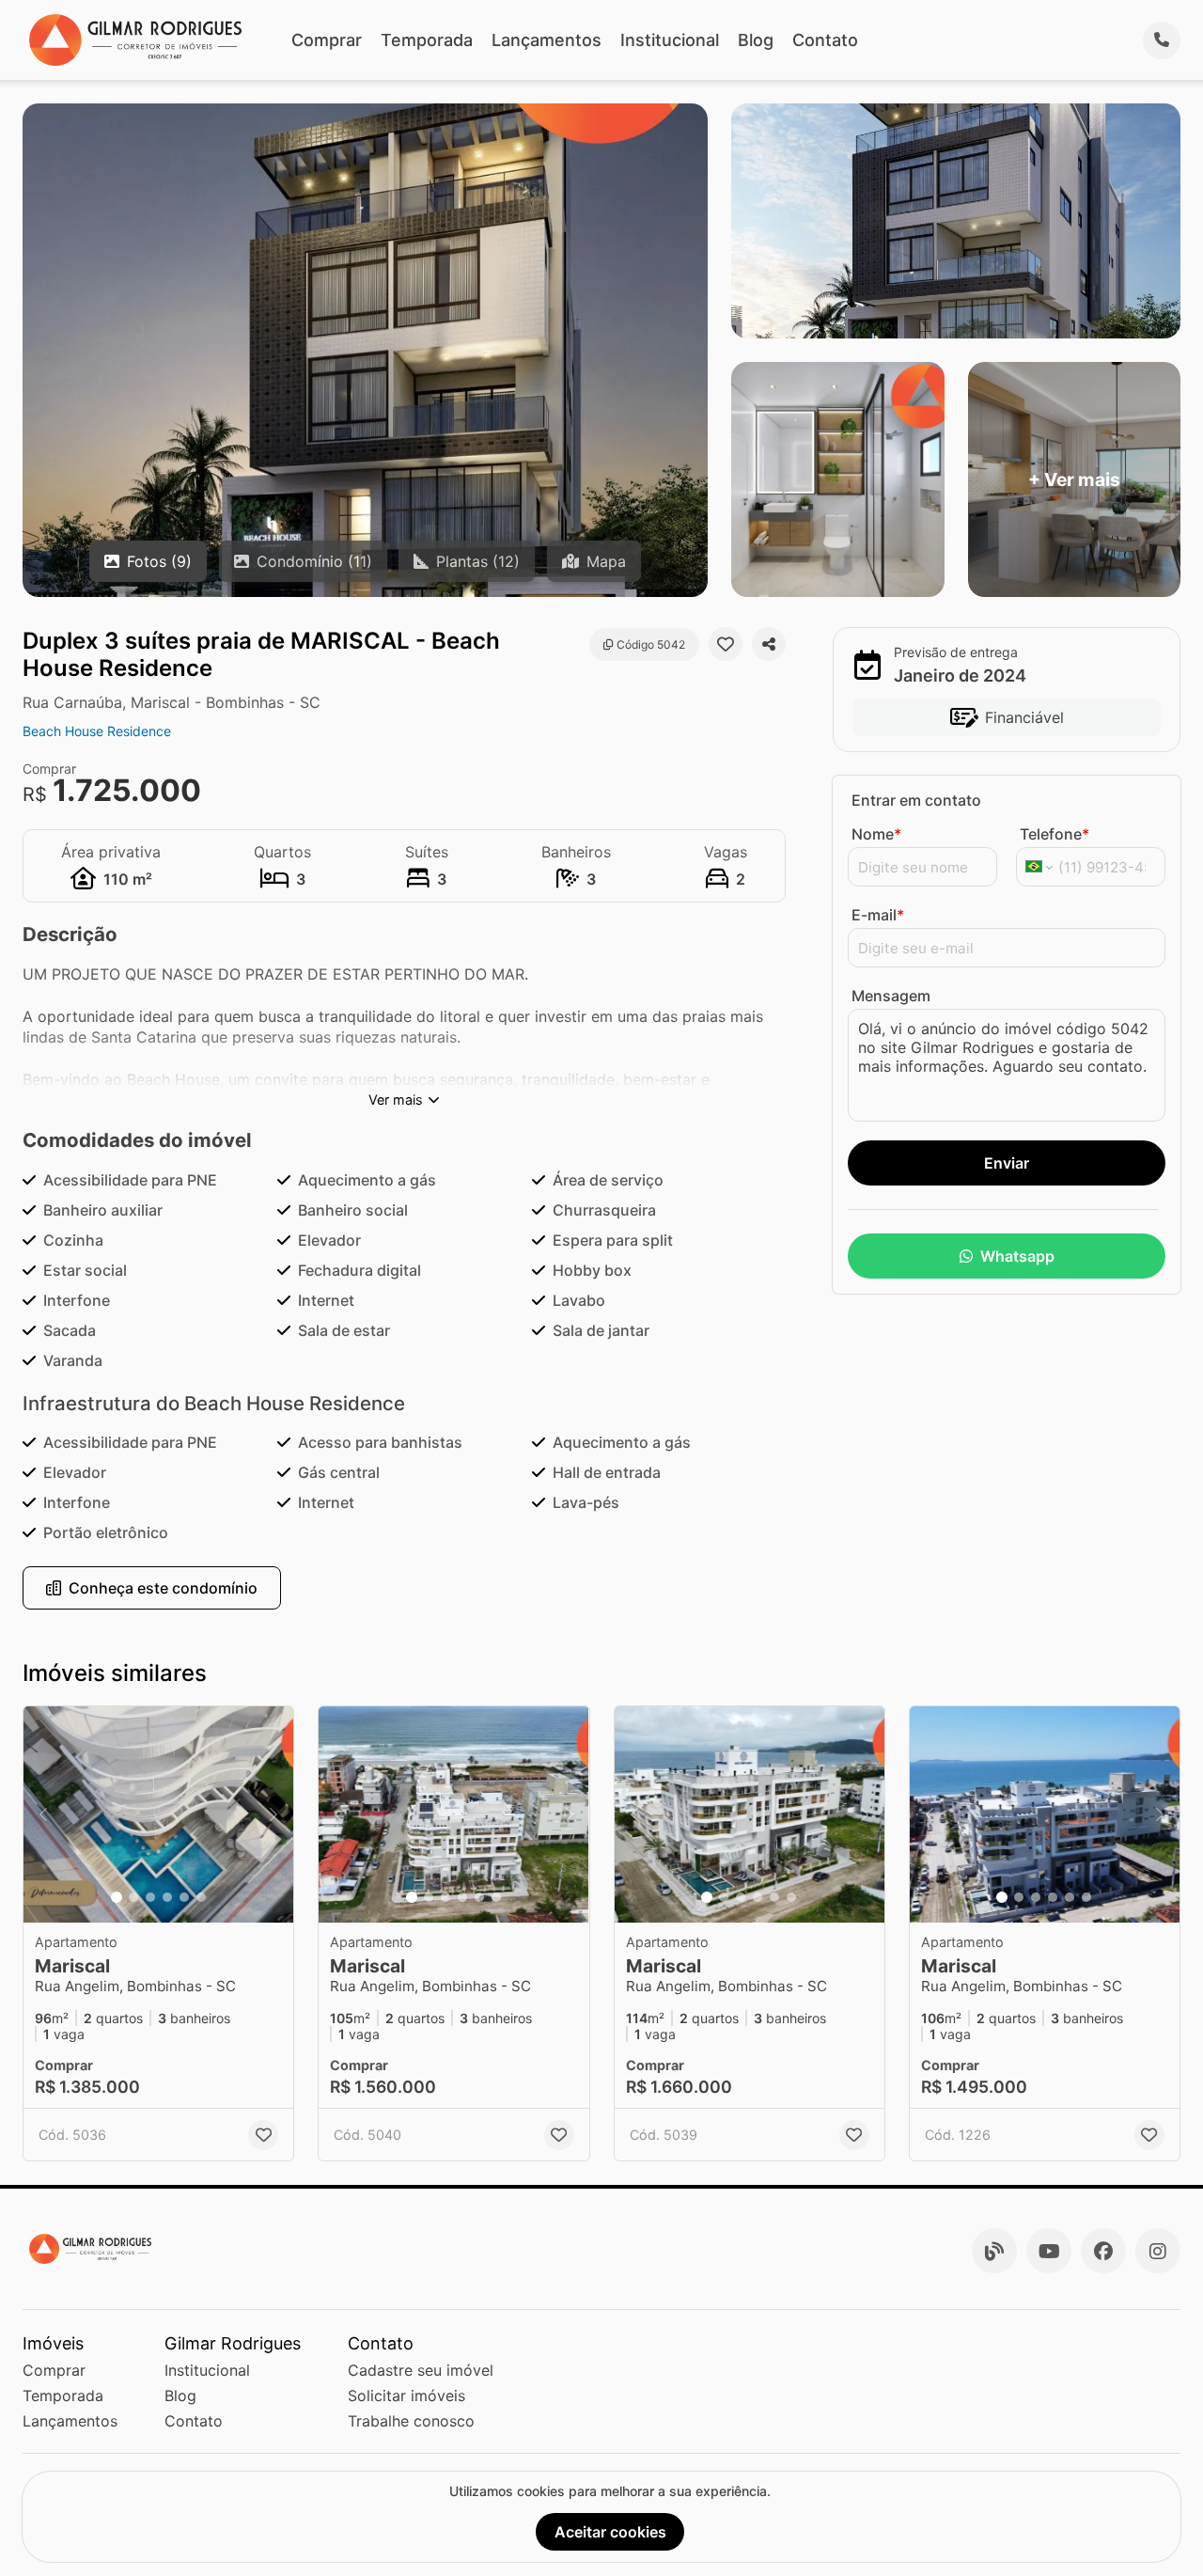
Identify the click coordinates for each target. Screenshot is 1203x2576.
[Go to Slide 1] (117, 1897)
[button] (158, 1814)
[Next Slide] (273, 1814)
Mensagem (891, 996)
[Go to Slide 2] (133, 1897)
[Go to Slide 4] (167, 1897)
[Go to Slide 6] (201, 1897)
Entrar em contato (916, 800)
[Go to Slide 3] (150, 1897)
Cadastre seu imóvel (421, 2370)
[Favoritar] (726, 644)
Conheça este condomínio (163, 1588)
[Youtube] (1049, 2251)
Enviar (1007, 1163)
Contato (825, 40)
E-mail (878, 915)
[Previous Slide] (43, 1814)
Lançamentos (547, 40)
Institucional (670, 40)
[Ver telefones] (1162, 40)
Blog (756, 40)
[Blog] (994, 2251)
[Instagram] (1158, 2251)
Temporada (427, 40)
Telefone (1055, 834)
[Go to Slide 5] (184, 1897)
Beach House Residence (97, 731)
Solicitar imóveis (406, 2395)
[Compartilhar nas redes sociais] (769, 644)
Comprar (327, 40)
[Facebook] (1103, 2251)
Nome (876, 834)
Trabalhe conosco (411, 2421)
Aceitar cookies (610, 2532)
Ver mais (396, 1100)
